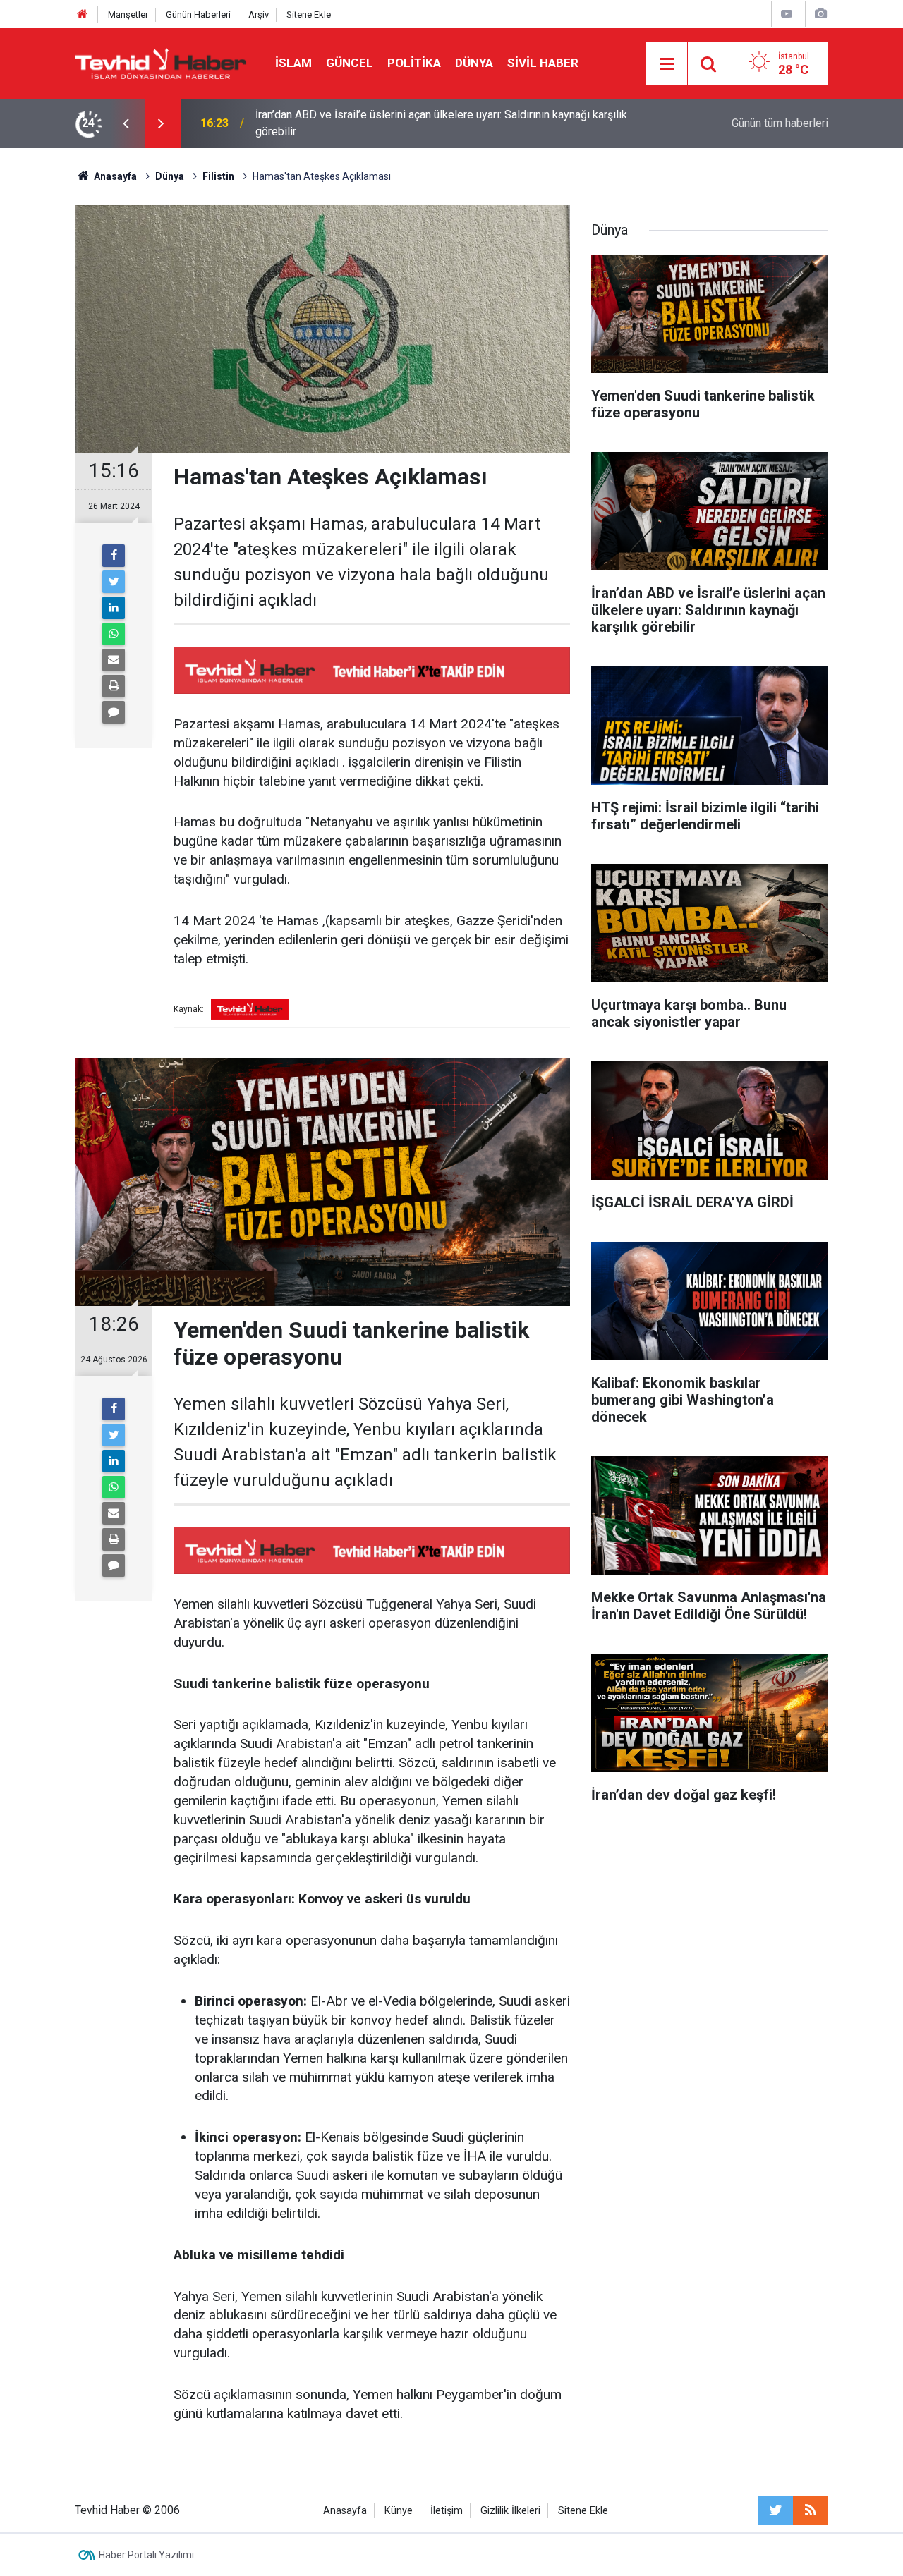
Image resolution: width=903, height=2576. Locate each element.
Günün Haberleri (198, 14)
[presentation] (126, 123)
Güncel (350, 63)
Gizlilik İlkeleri (510, 2511)
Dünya (474, 63)
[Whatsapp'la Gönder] (114, 634)
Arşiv (259, 14)
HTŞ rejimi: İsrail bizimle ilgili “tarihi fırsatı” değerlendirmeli (400, 123)
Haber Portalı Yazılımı (146, 2555)
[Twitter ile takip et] (775, 2510)
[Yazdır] (114, 686)
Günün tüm (780, 123)
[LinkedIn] (114, 608)
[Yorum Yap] (114, 712)
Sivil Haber (543, 63)
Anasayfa (345, 2511)
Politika (414, 63)
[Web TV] (787, 14)
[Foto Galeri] (820, 14)
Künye (399, 2511)
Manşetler (128, 14)
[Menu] (667, 64)
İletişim (447, 2511)
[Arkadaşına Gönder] (114, 660)
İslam (293, 63)
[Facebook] (114, 556)
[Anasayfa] (83, 14)
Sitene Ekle (309, 14)
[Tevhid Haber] (161, 62)
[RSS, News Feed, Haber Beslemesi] (811, 2510)
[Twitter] (114, 582)
